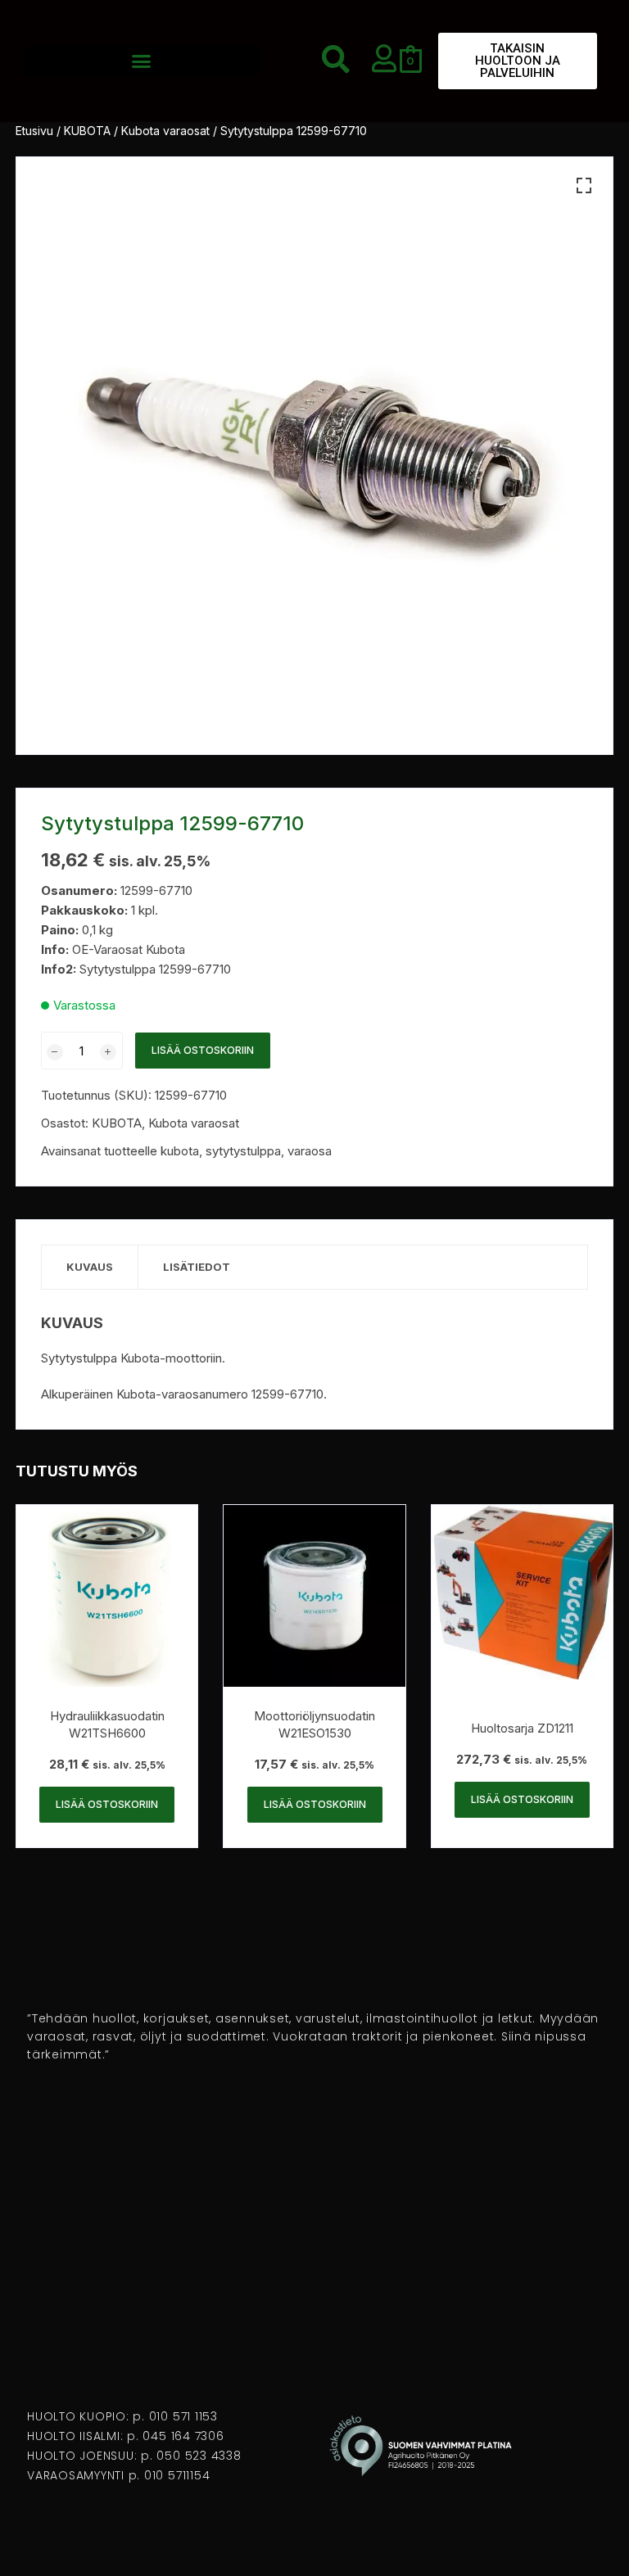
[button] (142, 61)
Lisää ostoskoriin (203, 1050)
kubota (180, 1151)
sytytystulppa (243, 1151)
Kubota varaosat (165, 131)
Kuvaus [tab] (90, 1267)
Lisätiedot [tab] (197, 1267)
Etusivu (34, 131)
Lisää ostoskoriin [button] (107, 1804)
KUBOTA (87, 131)
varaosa (310, 1151)
